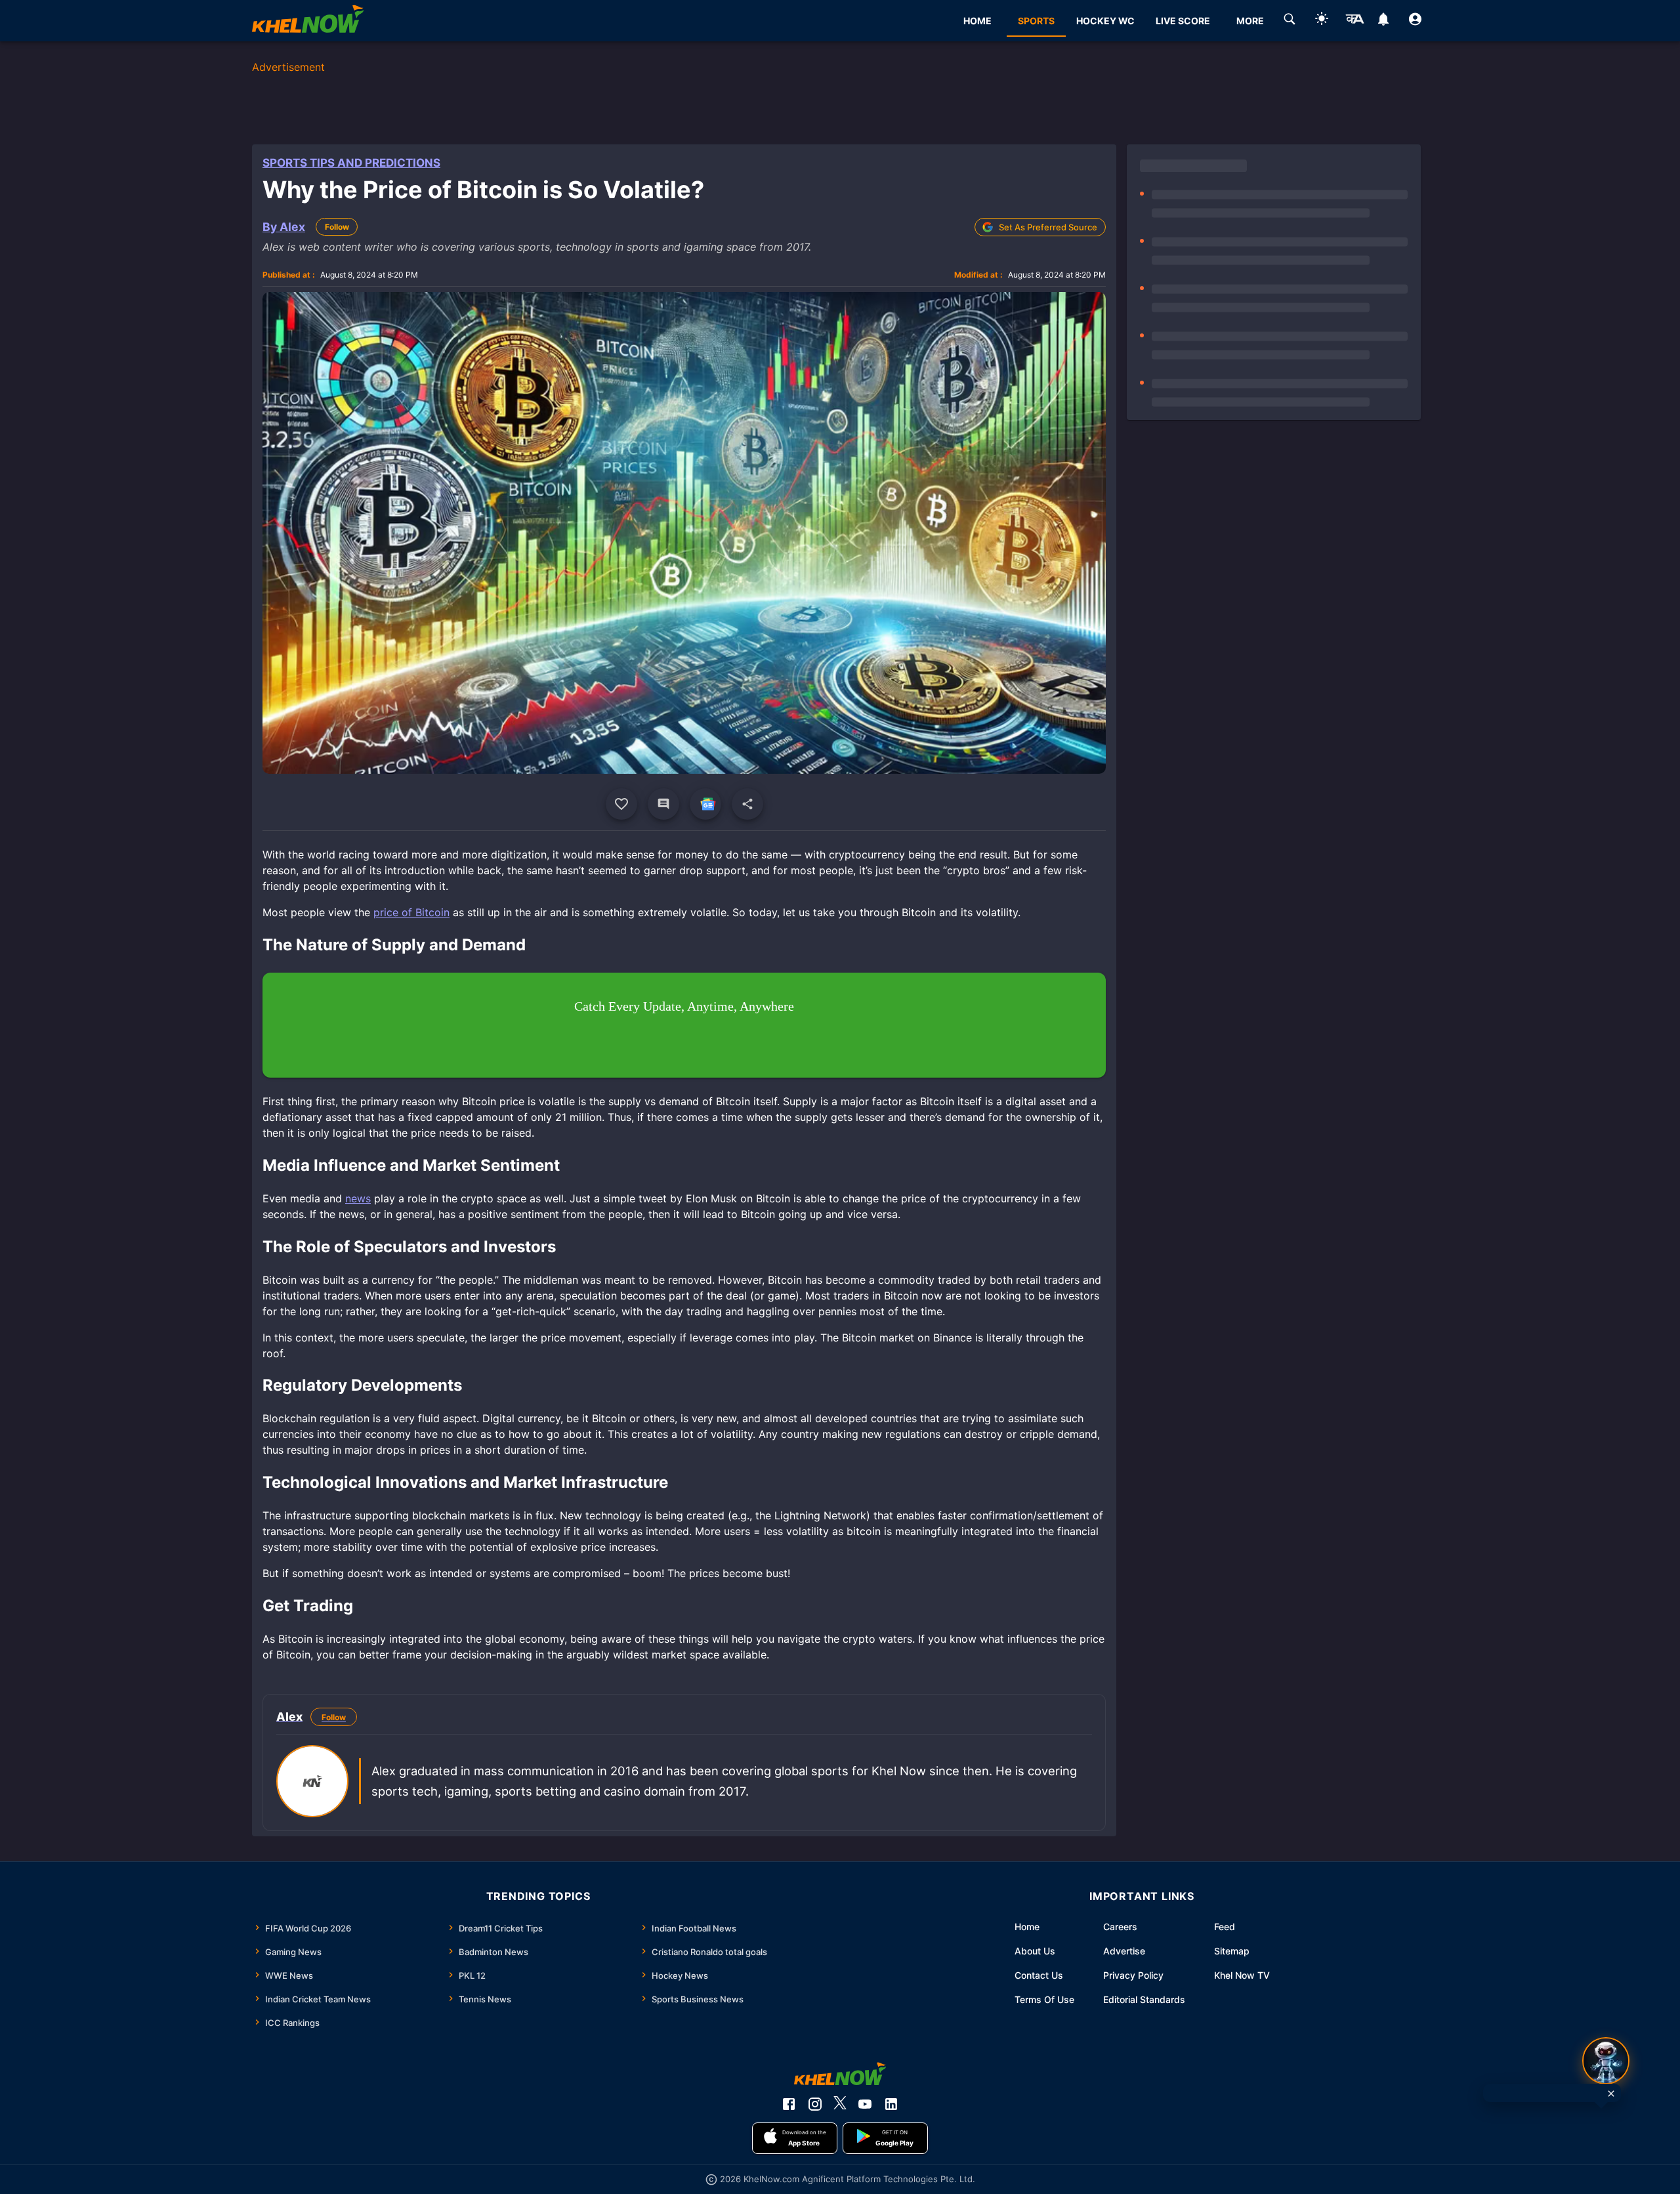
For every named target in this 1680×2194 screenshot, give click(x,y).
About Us (1035, 1951)
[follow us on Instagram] (815, 2104)
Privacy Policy (1133, 1975)
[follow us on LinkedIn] (891, 2104)
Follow (337, 227)
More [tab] (1250, 21)
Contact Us (1039, 1975)
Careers (1120, 1927)
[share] (747, 804)
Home (1027, 1927)
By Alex (284, 227)
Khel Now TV (1242, 1975)
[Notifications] (1383, 21)
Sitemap (1232, 1951)
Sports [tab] (1036, 21)
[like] (621, 804)
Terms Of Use (1044, 1999)
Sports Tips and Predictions (351, 163)
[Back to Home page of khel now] (308, 21)
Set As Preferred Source (1048, 227)
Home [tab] (977, 21)
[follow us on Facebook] (789, 2104)
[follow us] (705, 804)
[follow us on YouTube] (865, 2104)
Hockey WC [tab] (1105, 21)
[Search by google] (1290, 21)
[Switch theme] (1322, 21)
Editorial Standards (1144, 1999)
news (358, 1198)
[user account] (1415, 21)
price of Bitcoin (411, 912)
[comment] (663, 804)
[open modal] (1606, 2061)
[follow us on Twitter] (840, 2104)
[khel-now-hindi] (1354, 21)
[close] (1611, 2094)
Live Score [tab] (1183, 21)
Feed (1225, 1927)
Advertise (1124, 1951)
